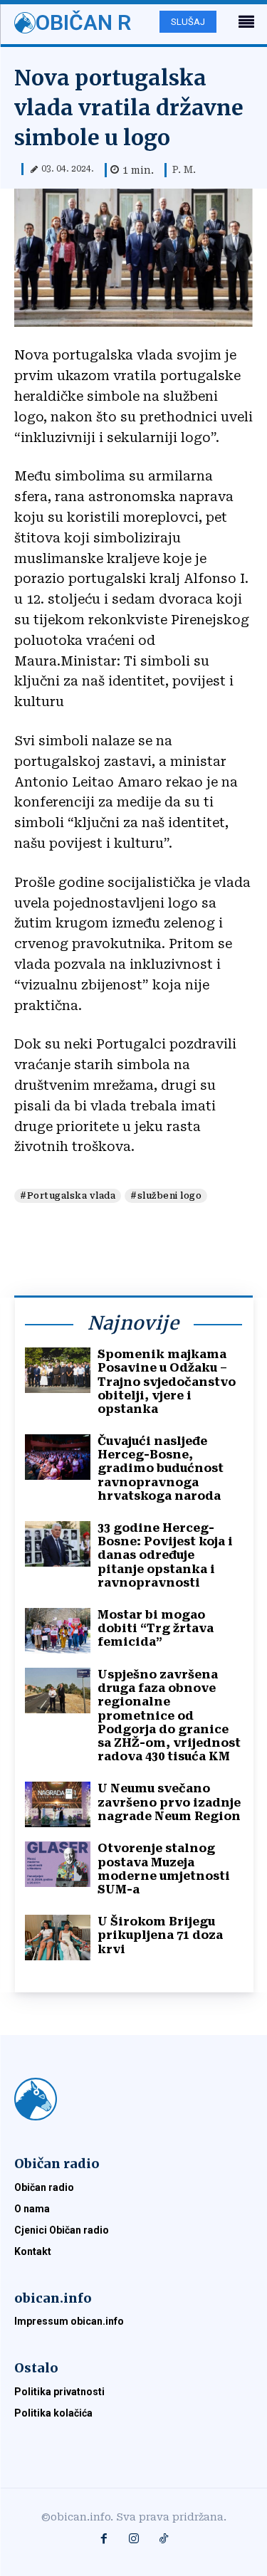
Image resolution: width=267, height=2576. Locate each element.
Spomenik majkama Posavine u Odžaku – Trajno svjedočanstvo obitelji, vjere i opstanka (167, 1382)
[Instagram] (134, 2540)
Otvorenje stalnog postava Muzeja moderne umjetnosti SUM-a (164, 1869)
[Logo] (133, 2099)
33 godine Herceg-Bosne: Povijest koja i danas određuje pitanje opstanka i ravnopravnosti (165, 1555)
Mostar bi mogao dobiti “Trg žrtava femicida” (156, 1628)
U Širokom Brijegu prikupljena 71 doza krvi (160, 1935)
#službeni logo (166, 1196)
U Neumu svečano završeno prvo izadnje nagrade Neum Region (169, 1802)
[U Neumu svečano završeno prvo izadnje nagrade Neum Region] (58, 1804)
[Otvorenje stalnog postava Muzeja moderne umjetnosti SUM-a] (58, 1864)
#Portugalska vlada (68, 1196)
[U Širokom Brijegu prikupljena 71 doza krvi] (58, 1938)
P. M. (184, 169)
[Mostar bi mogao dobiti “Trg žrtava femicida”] (58, 1631)
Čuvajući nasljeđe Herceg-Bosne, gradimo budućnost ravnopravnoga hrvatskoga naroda (161, 1468)
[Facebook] (104, 2540)
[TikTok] (164, 2540)
